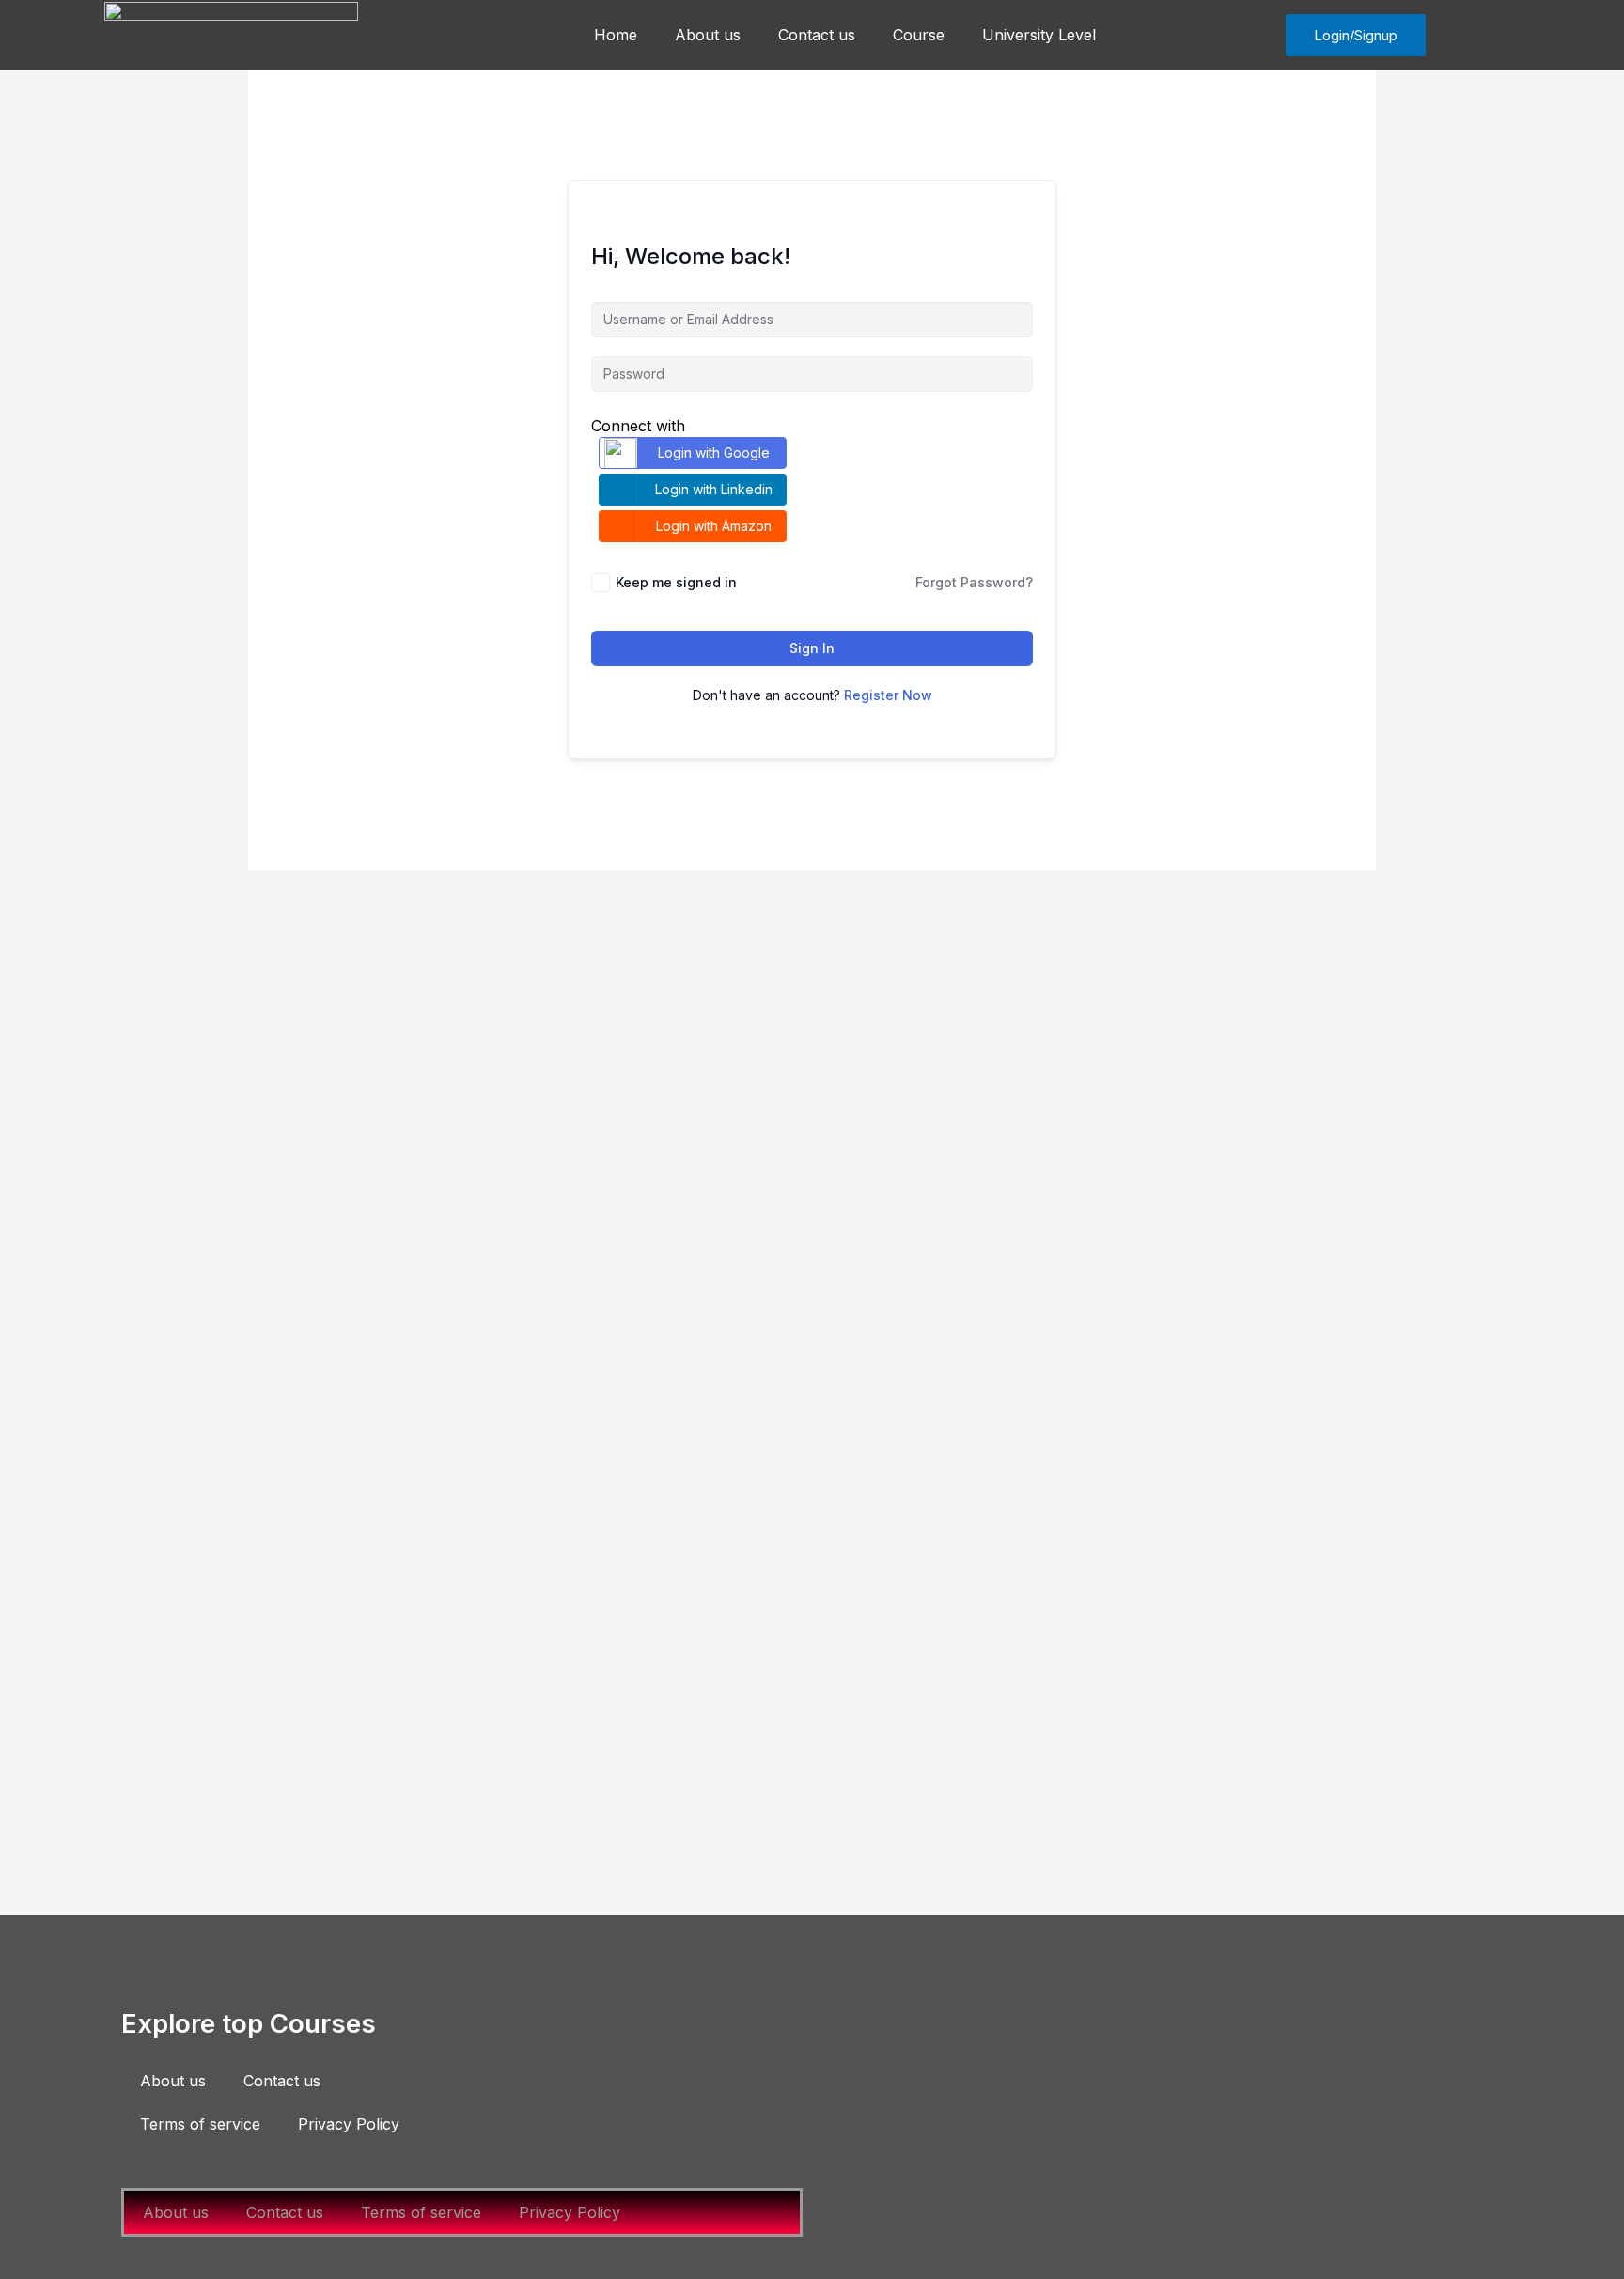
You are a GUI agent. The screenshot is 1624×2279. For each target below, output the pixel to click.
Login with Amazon (714, 526)
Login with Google (714, 453)
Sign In (812, 648)
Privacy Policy (349, 2124)
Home (616, 35)
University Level (1039, 35)
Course (919, 35)
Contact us (817, 35)
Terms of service (200, 2124)
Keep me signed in (676, 582)
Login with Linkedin (714, 489)
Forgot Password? (974, 582)
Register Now (888, 695)
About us (708, 35)
